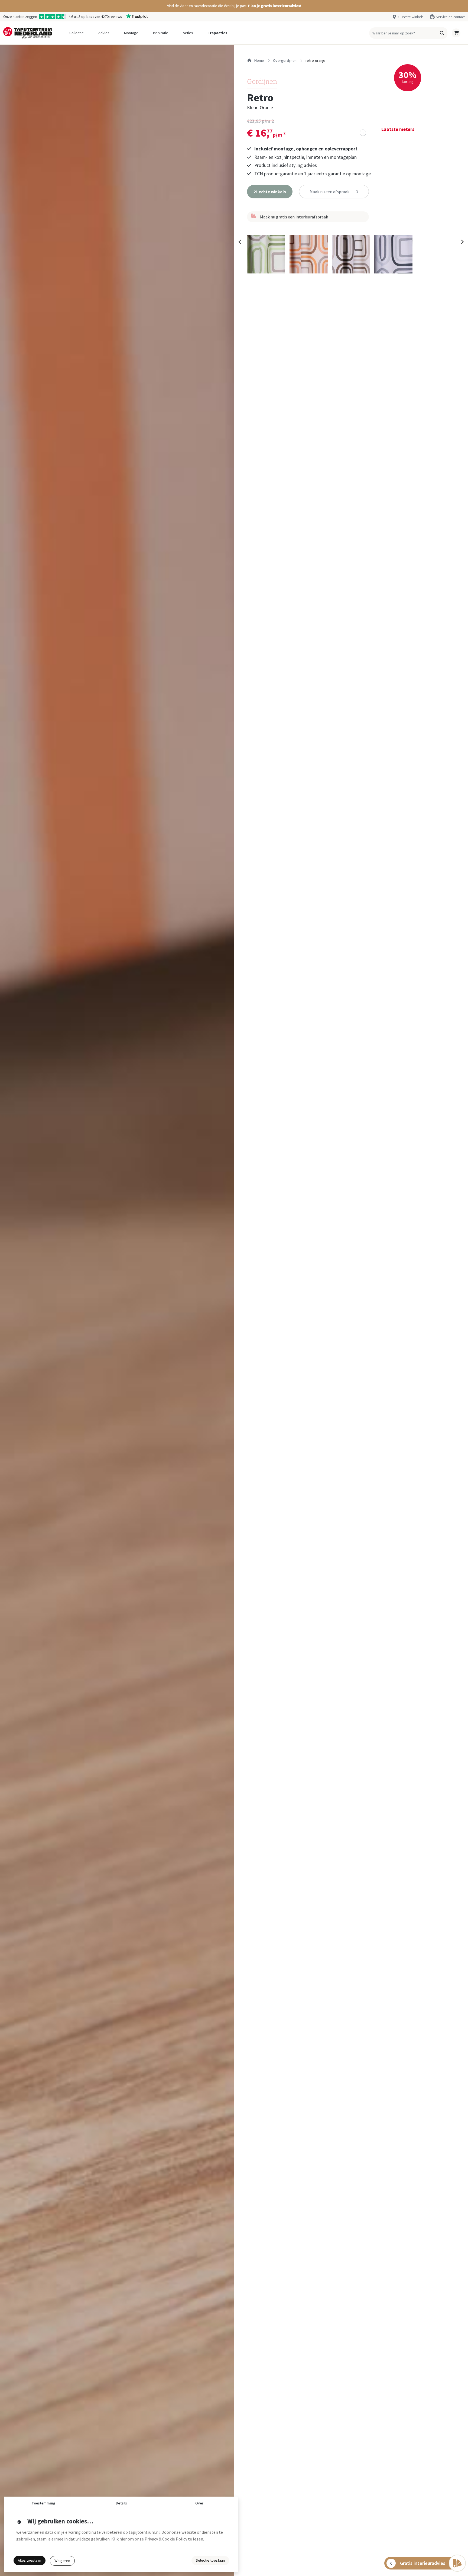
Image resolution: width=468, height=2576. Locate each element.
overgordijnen (285, 60)
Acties (188, 33)
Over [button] (199, 2503)
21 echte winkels (410, 17)
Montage (131, 33)
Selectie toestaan (210, 2560)
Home (259, 60)
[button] (234, 6)
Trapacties (217, 33)
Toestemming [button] (43, 2503)
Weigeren (62, 2561)
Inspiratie (161, 33)
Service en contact (450, 17)
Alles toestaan (30, 2560)
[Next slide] (462, 242)
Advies (104, 33)
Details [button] (121, 2503)
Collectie (77, 33)
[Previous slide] (240, 242)
